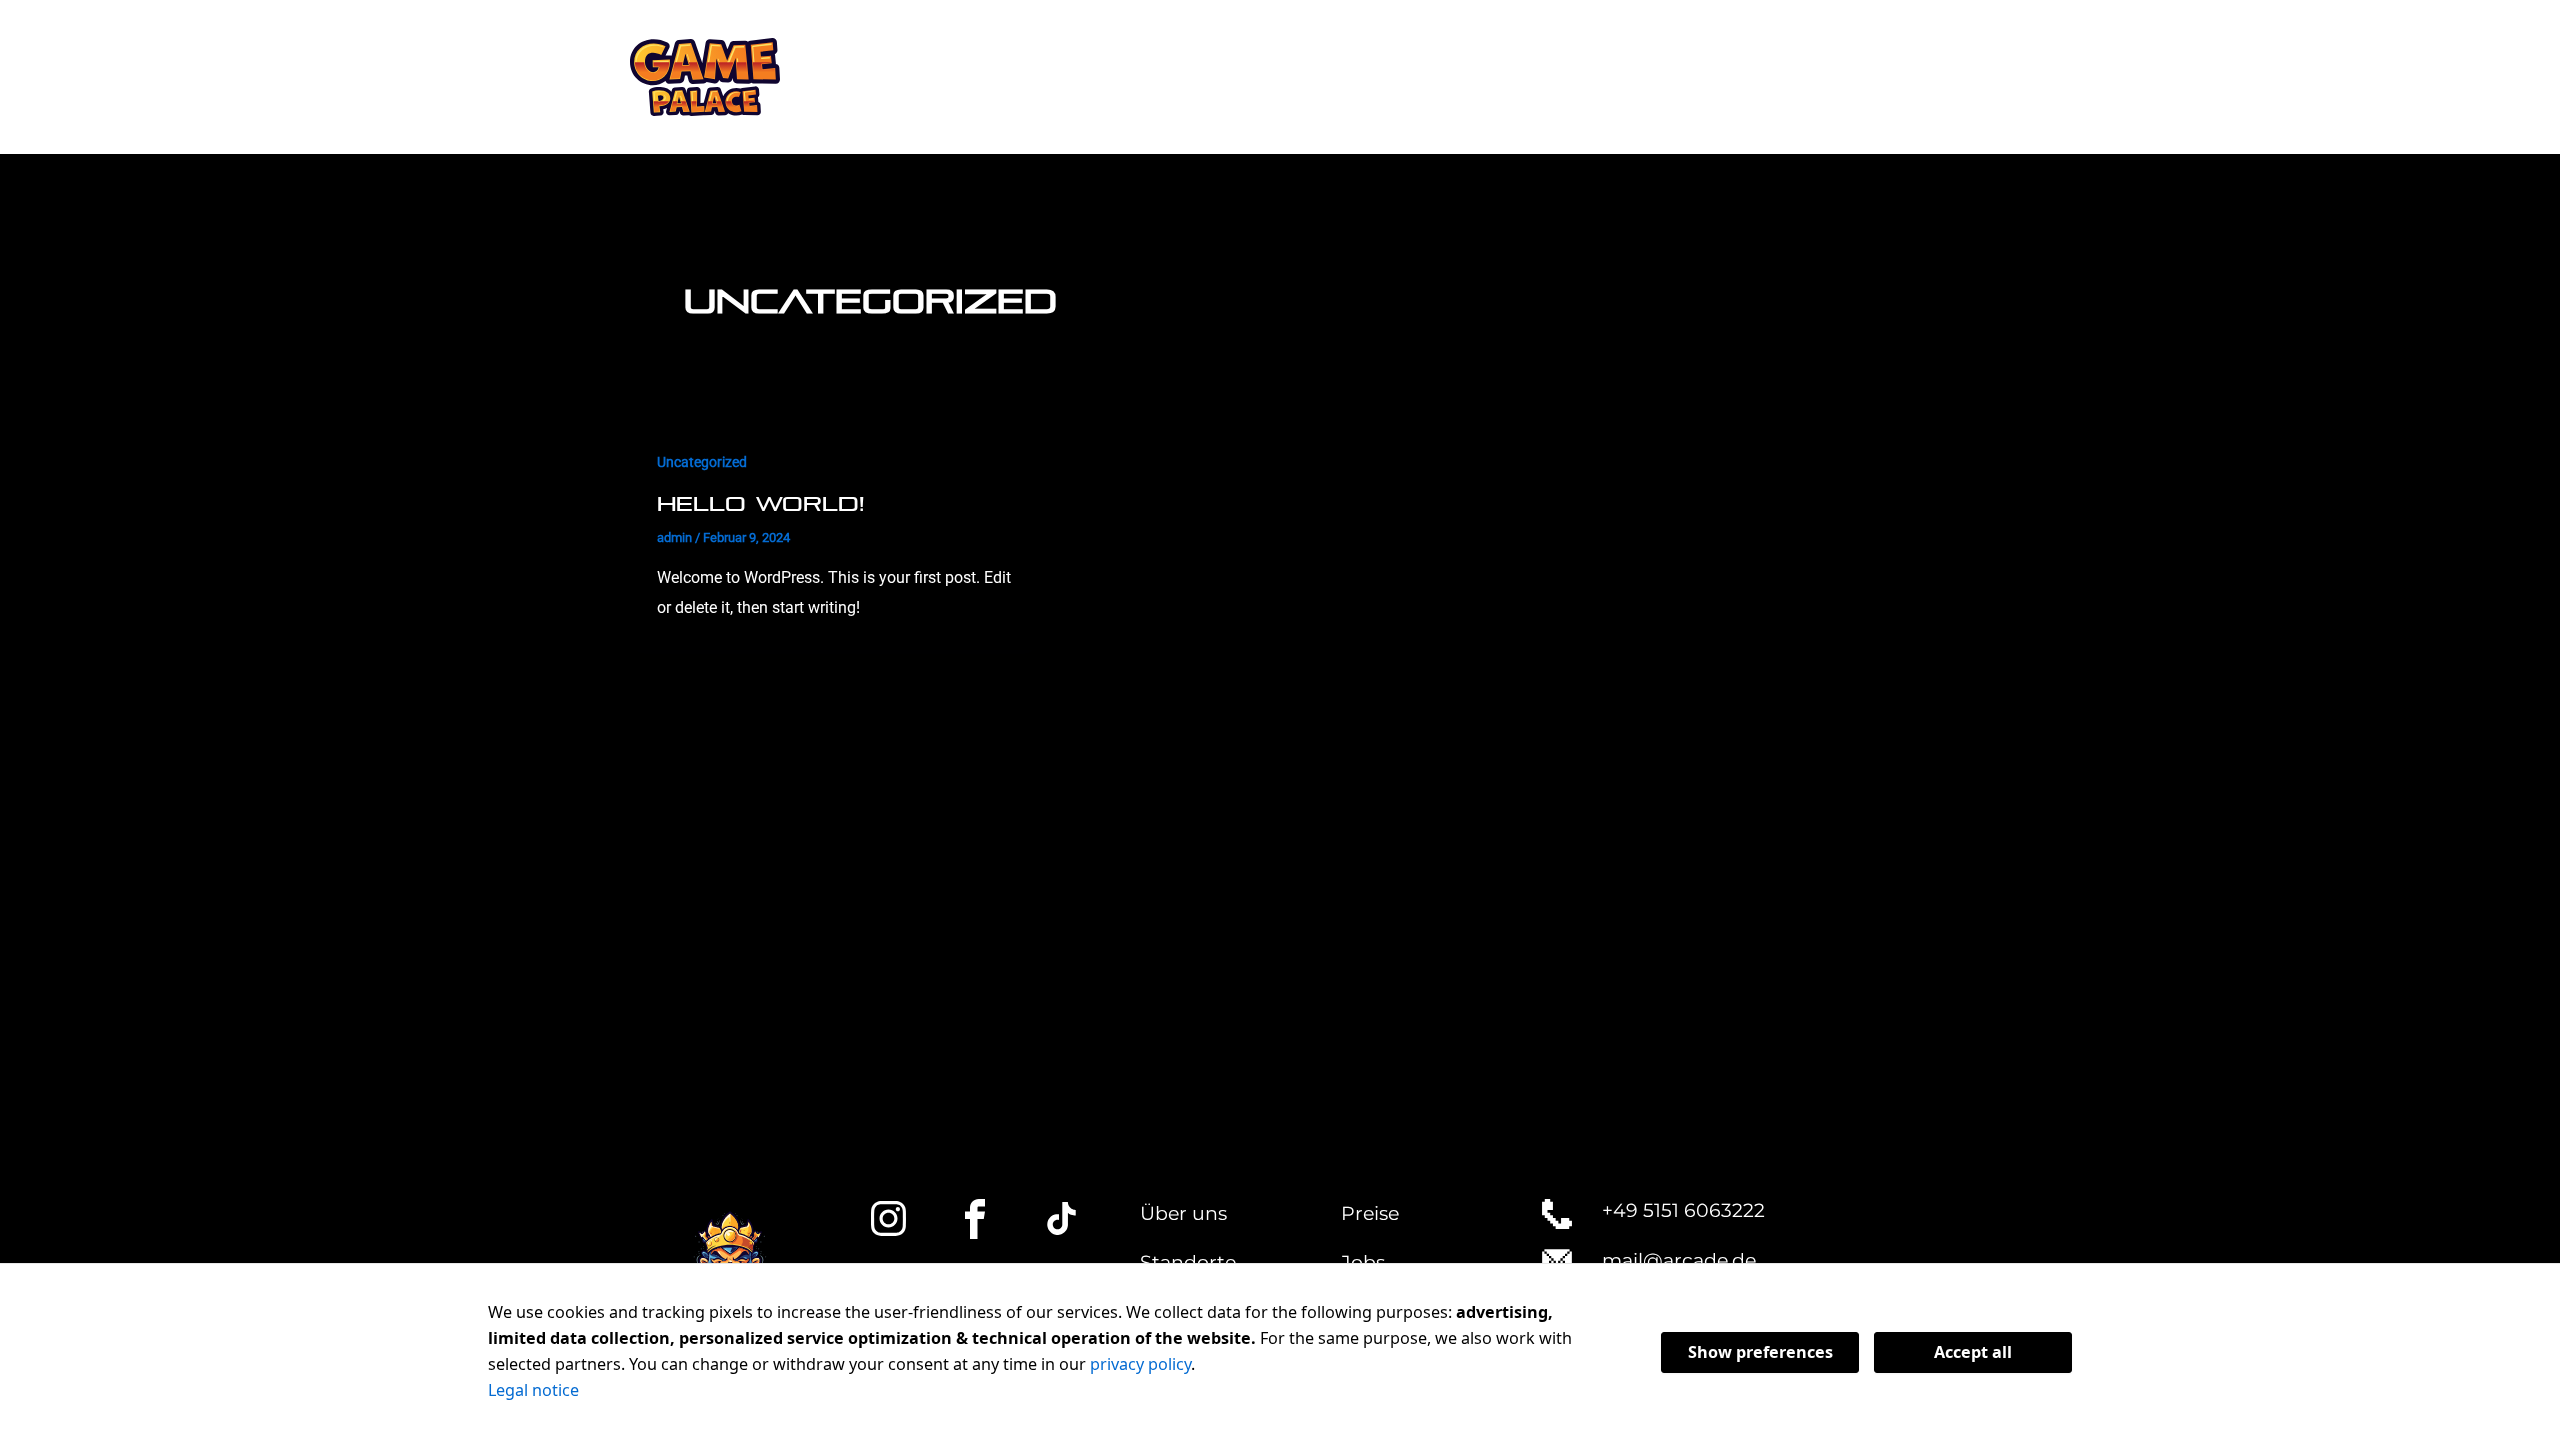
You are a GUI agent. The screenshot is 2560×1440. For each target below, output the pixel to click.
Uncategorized (702, 462)
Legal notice (533, 1390)
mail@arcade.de (1679, 1260)
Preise (1370, 1213)
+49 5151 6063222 (1683, 1210)
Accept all (1973, 1352)
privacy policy (1140, 1364)
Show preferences (1760, 1352)
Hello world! (760, 504)
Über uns (1183, 1213)
